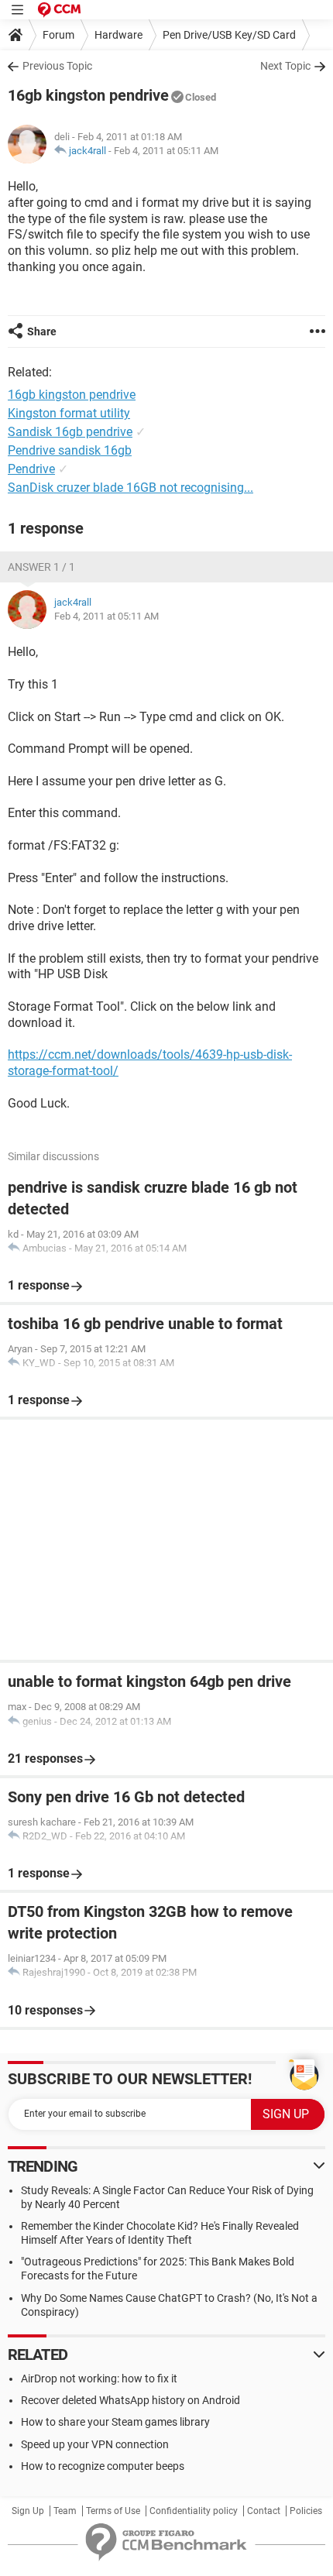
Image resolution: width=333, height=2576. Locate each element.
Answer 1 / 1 (41, 567)
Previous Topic (57, 66)
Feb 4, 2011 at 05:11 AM (166, 151)
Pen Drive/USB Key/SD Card (229, 35)
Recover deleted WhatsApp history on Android (130, 2400)
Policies (306, 2511)
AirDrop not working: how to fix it (99, 2379)
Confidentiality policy (194, 2511)
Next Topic (285, 66)
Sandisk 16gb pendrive (70, 432)
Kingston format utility (69, 413)
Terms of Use (113, 2511)
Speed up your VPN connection (95, 2444)
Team (65, 2511)
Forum (58, 35)
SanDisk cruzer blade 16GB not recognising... (130, 488)
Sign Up (28, 2511)
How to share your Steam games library (115, 2422)
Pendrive (31, 469)
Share (42, 331)
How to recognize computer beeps (103, 2466)
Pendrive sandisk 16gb (70, 450)
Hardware (118, 35)
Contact (264, 2511)
